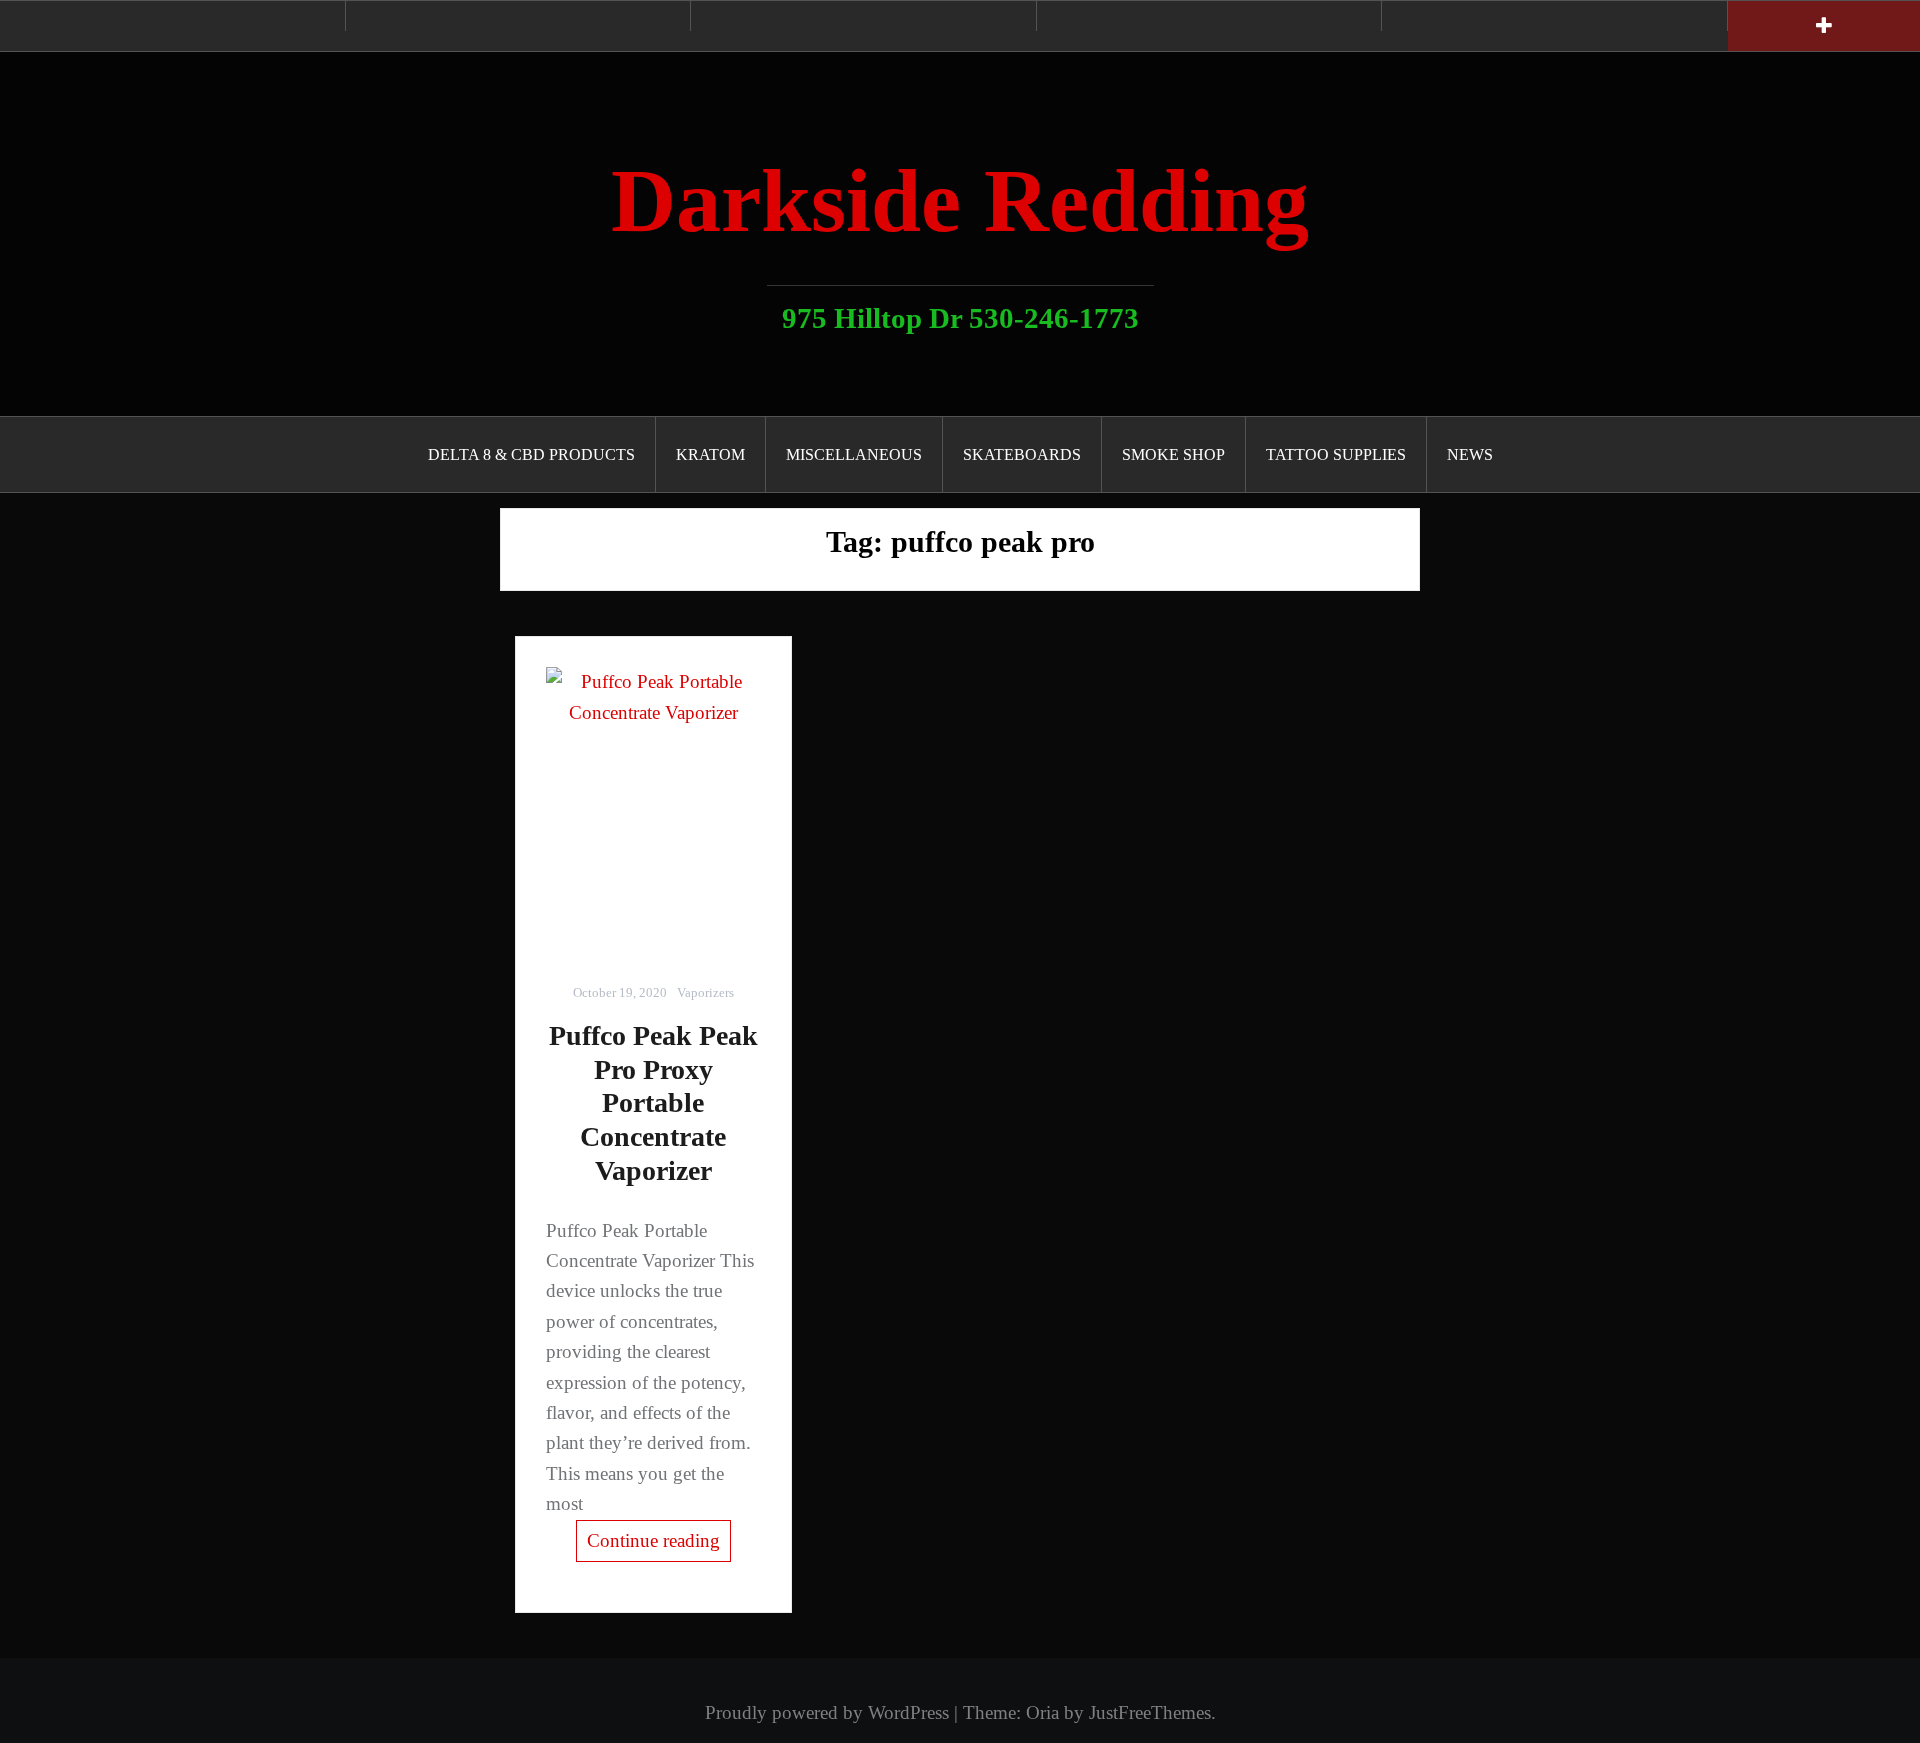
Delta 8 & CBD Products (531, 454)
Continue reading (653, 1540)
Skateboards (1022, 454)
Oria (1042, 1712)
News (1470, 454)
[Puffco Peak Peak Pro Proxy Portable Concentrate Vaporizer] (653, 810)
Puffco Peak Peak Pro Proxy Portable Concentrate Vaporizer (653, 1102)
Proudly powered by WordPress (827, 1712)
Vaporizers (705, 992)
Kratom (710, 454)
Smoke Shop (1173, 454)
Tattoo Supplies (1336, 454)
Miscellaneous (854, 454)
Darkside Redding (960, 200)
